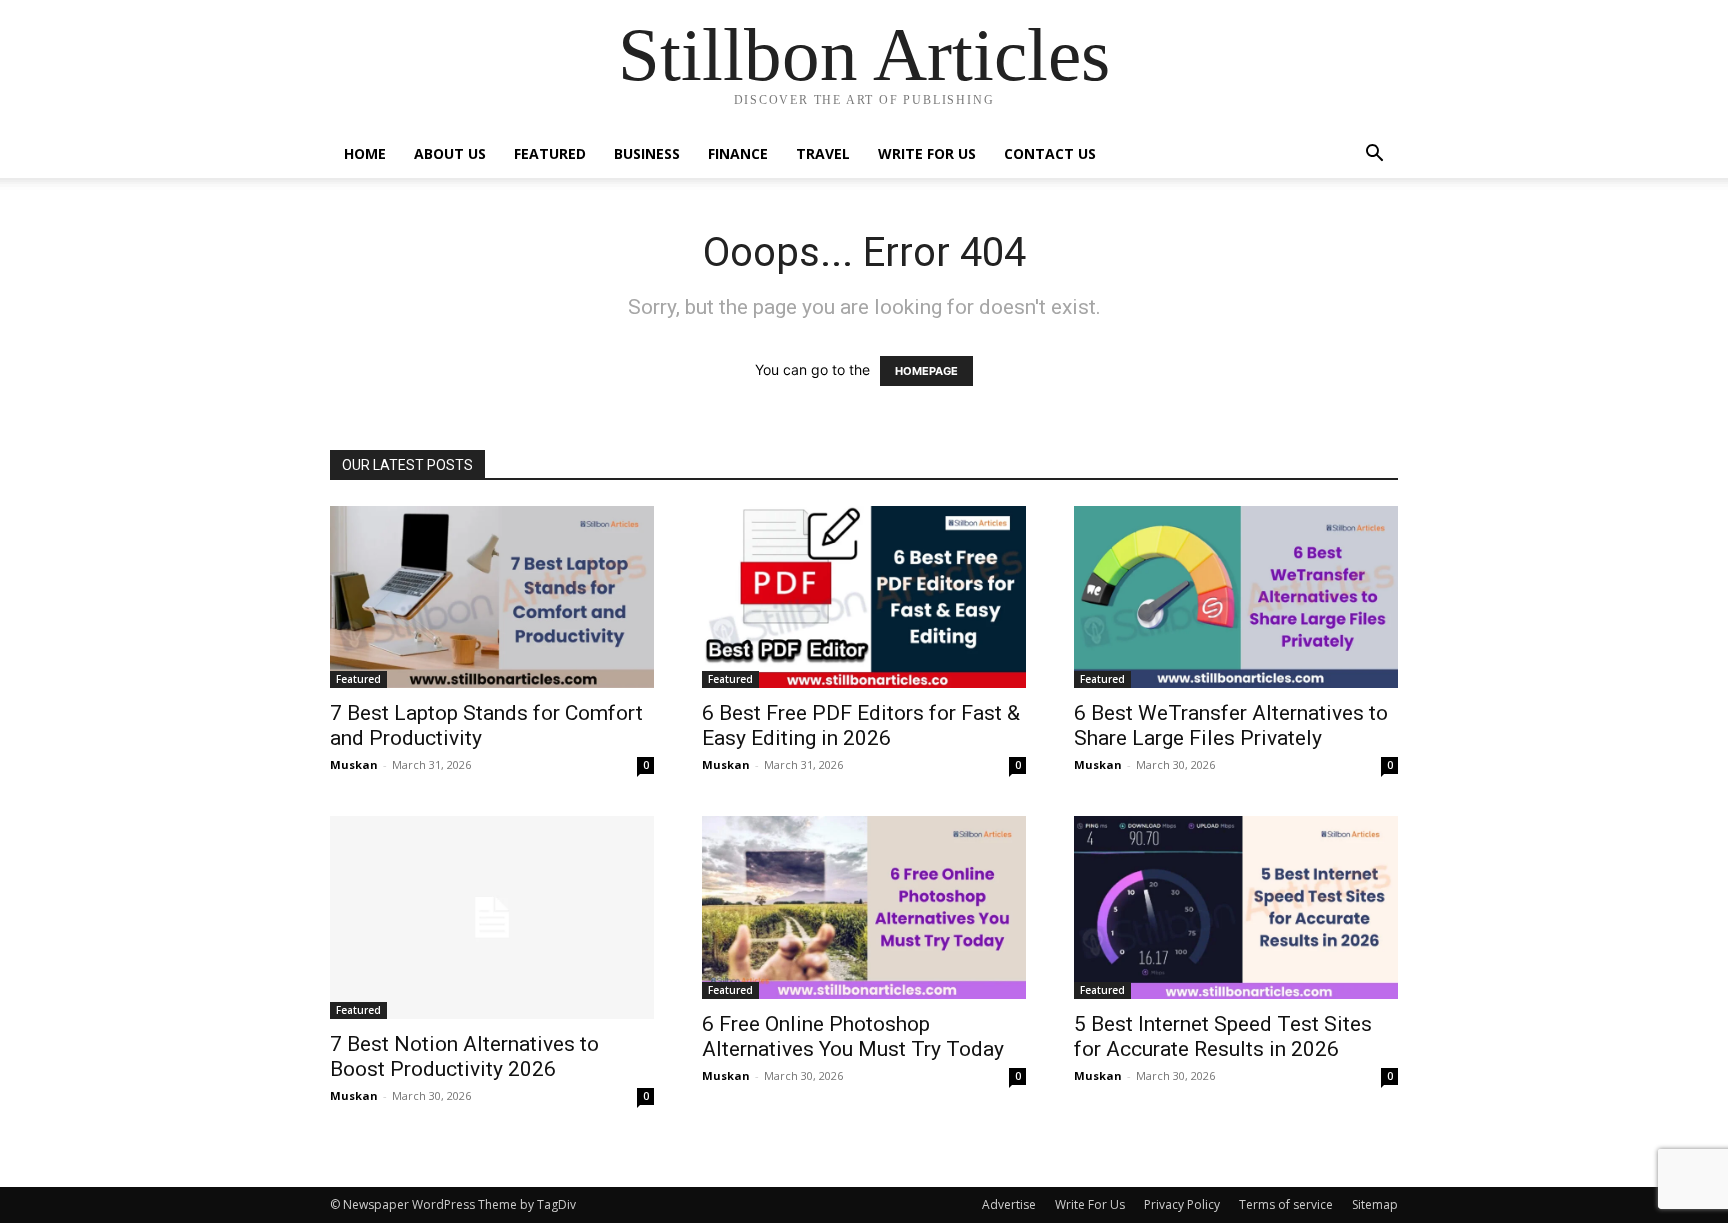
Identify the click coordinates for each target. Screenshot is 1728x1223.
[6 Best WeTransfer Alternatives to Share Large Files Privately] (1236, 597)
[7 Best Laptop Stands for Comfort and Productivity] (492, 597)
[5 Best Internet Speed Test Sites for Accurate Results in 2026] (1236, 907)
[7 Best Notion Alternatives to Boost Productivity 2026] (492, 917)
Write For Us (927, 153)
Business (647, 153)
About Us (450, 153)
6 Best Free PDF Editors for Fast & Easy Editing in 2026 (861, 725)
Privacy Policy (1182, 1204)
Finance (738, 153)
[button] (1374, 155)
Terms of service (1286, 1204)
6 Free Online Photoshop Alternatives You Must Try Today (853, 1036)
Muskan (354, 764)
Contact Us (1050, 153)
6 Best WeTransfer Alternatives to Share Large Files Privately (1231, 725)
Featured (550, 153)
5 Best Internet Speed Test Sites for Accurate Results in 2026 (1223, 1036)
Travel (823, 153)
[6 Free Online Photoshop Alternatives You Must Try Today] (864, 907)
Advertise (1009, 1204)
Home (365, 153)
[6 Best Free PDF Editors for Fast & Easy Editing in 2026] (864, 597)
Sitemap (1375, 1204)
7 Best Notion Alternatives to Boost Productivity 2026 (464, 1056)
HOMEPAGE (926, 371)
